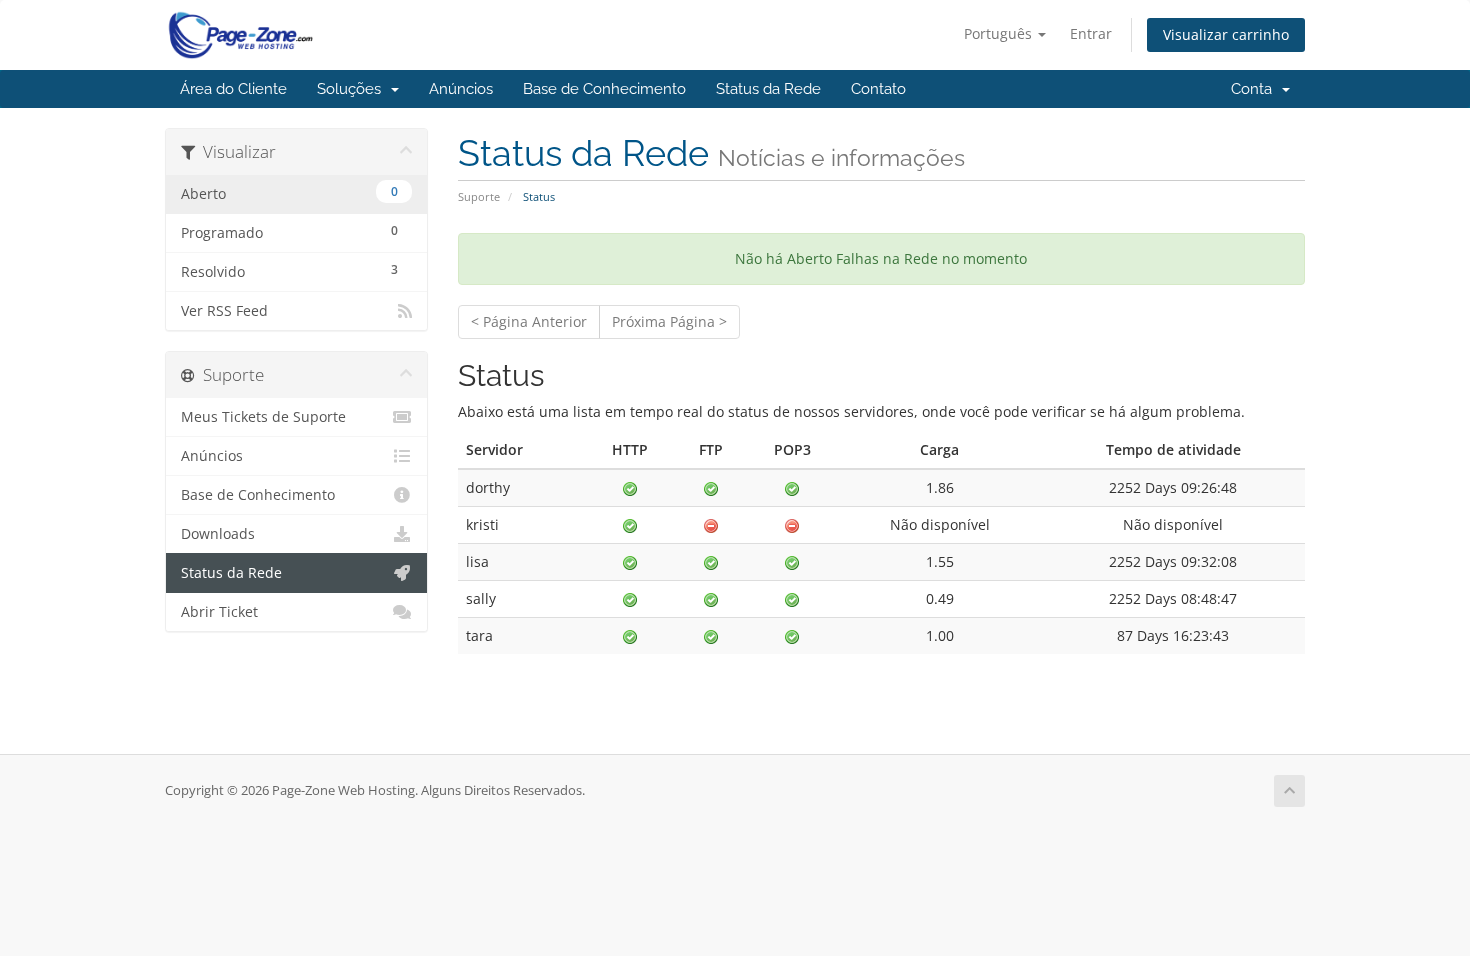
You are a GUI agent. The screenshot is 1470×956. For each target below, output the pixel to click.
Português (1000, 33)
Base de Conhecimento (604, 89)
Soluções (353, 89)
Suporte (479, 196)
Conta (1255, 89)
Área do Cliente (233, 89)
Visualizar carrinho (1226, 34)
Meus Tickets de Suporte (263, 417)
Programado (289, 232)
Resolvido (289, 271)
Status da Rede (768, 89)
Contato (878, 89)
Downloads (218, 534)
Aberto (289, 193)
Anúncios (461, 89)
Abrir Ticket (219, 612)
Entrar (1091, 33)
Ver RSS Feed (224, 311)
